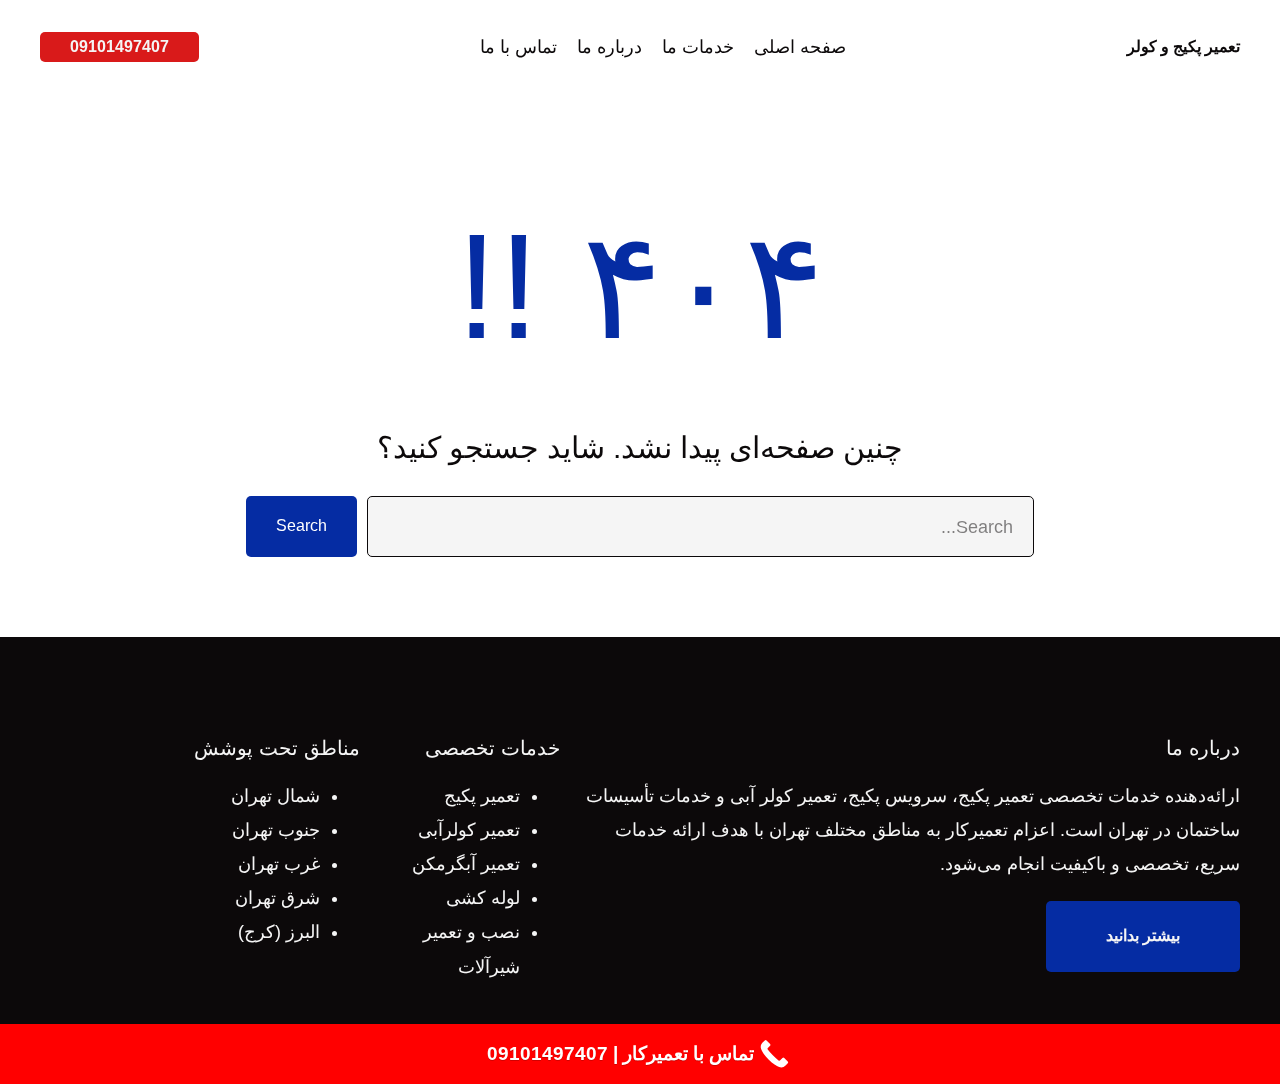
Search (301, 525)
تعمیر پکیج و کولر (1183, 46)
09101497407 (119, 46)
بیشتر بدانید (1143, 935)
